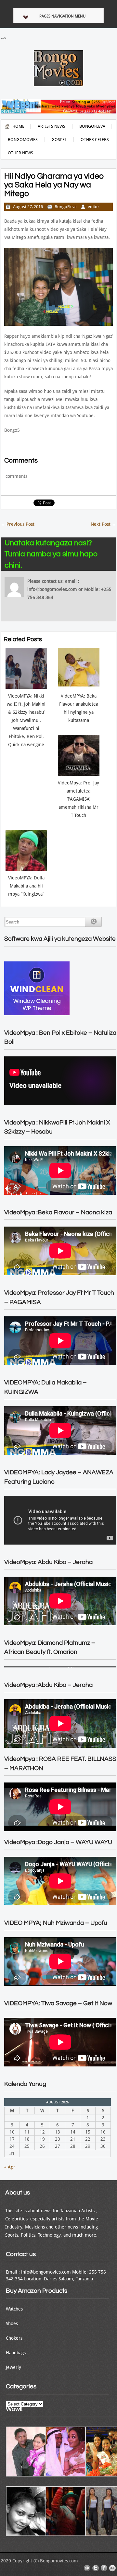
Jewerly (13, 2367)
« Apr (10, 2167)
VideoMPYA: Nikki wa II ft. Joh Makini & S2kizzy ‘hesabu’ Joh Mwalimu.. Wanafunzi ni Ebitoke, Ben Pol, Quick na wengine (26, 720)
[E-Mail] (87, 2568)
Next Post (104, 524)
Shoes (12, 2323)
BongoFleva (92, 126)
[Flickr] (112, 2568)
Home (18, 126)
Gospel (59, 140)
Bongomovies (23, 140)
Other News (20, 153)
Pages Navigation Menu (62, 16)
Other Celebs (95, 140)
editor (93, 207)
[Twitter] (96, 2568)
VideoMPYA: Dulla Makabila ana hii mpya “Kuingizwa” (26, 886)
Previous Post (18, 524)
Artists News (52, 126)
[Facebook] (104, 2568)
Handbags (16, 2353)
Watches (14, 2309)
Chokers (14, 2338)
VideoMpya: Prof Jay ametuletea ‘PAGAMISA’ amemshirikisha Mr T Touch (78, 799)
